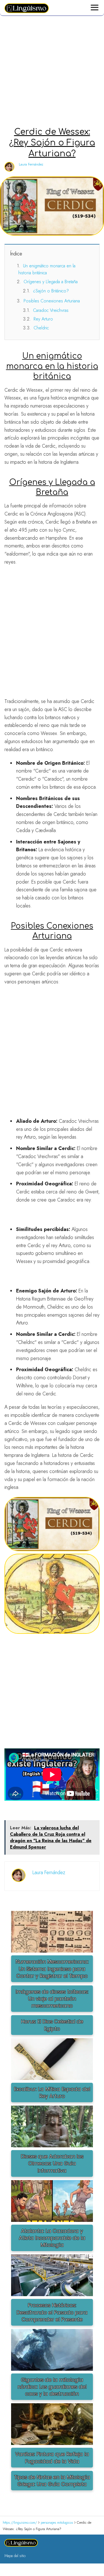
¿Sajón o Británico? (51, 291)
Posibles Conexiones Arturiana (52, 301)
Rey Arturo (43, 319)
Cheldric (41, 328)
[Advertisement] (52, 72)
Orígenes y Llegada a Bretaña (51, 282)
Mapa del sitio (15, 2556)
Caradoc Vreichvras (51, 310)
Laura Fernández (31, 164)
